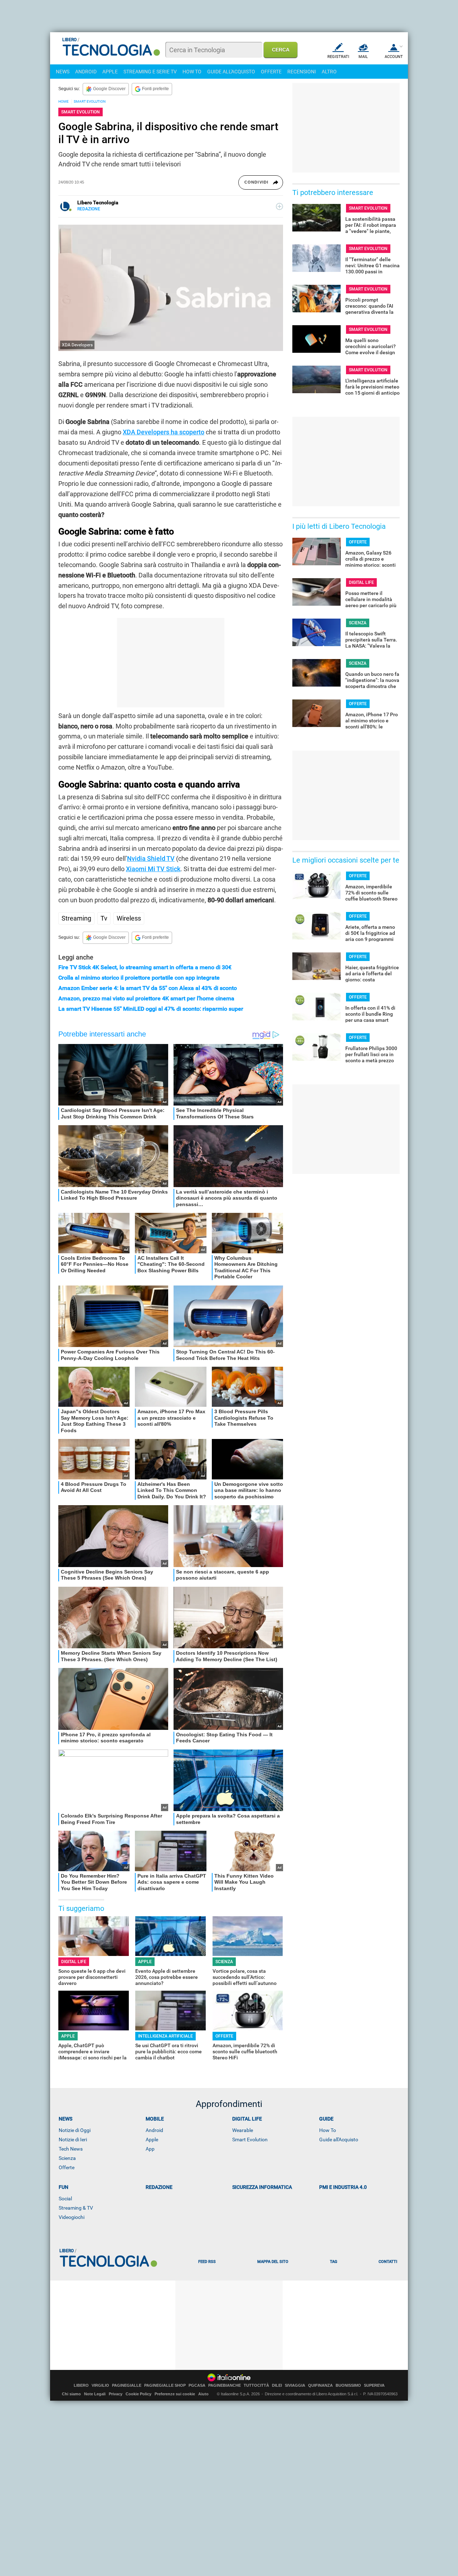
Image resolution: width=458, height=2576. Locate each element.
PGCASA (197, 2385)
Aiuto (203, 2394)
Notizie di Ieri (73, 2140)
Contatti (388, 2262)
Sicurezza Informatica (262, 2187)
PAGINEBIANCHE (225, 2385)
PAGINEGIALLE (127, 2385)
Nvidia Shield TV (151, 858)
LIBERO (81, 2385)
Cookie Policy (138, 2394)
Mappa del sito (273, 2262)
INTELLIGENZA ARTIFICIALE (165, 2036)
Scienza (67, 2158)
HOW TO (192, 72)
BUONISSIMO (348, 2385)
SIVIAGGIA (295, 2385)
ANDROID (86, 72)
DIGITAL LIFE (74, 1962)
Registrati (338, 57)
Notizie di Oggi (75, 2130)
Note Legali (95, 2394)
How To (328, 2130)
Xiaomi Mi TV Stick (153, 869)
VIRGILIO (100, 2385)
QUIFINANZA (320, 2385)
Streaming (76, 918)
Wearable (243, 2130)
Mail (363, 57)
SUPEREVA (374, 2385)
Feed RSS (207, 2262)
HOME (64, 101)
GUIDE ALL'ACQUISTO (231, 72)
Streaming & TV (76, 2208)
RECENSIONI (302, 72)
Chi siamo (71, 2394)
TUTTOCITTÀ (256, 2385)
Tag (333, 2262)
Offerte (67, 2167)
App (150, 2149)
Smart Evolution (250, 2140)
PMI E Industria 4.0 (343, 2187)
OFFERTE (271, 72)
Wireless (129, 918)
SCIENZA (224, 1962)
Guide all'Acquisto (339, 2140)
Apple (152, 2140)
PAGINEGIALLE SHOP (165, 2385)
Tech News (71, 2149)
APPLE (110, 72)
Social (65, 2199)
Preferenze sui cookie (175, 2394)
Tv (104, 918)
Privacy (116, 2394)
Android (154, 2130)
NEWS (63, 72)
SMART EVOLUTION (90, 101)
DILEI (277, 2385)
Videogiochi (72, 2217)
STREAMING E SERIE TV (150, 72)
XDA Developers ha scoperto (164, 432)
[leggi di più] (279, 206)
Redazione (159, 2187)
